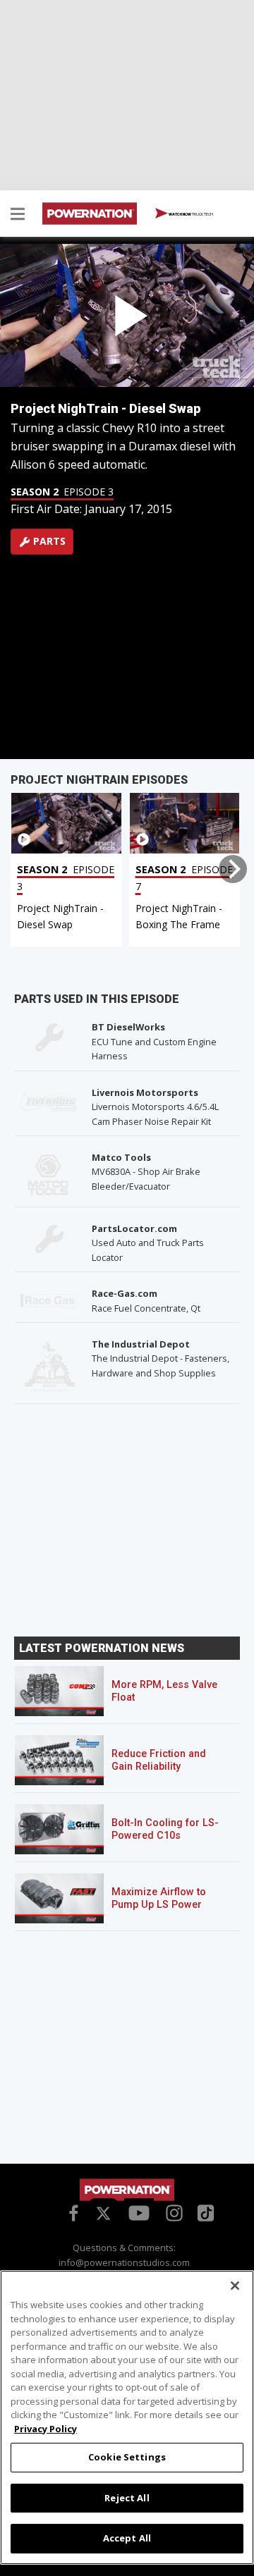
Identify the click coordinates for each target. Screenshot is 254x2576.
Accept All (127, 2538)
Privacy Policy (46, 2429)
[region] (127, 2417)
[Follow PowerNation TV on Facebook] (71, 2212)
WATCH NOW (190, 214)
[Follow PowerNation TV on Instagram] (173, 2212)
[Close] (235, 2286)
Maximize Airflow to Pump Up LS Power (159, 1898)
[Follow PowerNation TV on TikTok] (204, 2212)
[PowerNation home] (127, 2190)
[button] (18, 216)
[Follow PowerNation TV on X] (103, 2214)
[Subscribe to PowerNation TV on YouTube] (139, 2214)
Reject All (127, 2498)
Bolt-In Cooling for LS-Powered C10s (165, 1829)
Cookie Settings (127, 2457)
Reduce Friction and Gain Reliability (159, 1760)
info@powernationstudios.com (124, 2262)
